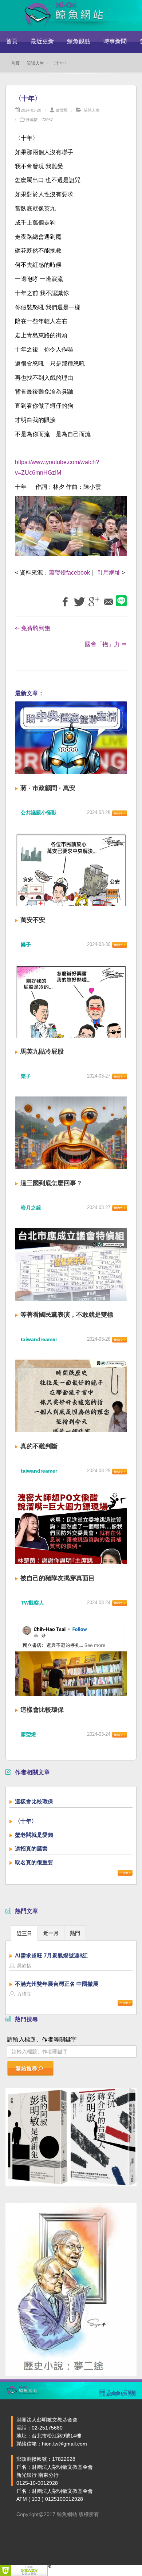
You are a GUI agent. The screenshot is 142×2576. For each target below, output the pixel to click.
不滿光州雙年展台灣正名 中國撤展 (57, 1984)
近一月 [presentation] (51, 1933)
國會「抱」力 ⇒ (106, 644)
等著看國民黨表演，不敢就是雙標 (67, 1315)
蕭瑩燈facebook (69, 573)
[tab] (24, 1933)
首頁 (12, 41)
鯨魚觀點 (79, 41)
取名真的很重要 (34, 1862)
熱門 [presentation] (75, 1933)
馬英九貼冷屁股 (42, 1052)
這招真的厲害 (31, 1849)
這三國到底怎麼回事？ (51, 1183)
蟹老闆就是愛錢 (34, 1835)
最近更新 (42, 41)
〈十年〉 (26, 1821)
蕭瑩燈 (62, 110)
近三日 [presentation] (24, 1933)
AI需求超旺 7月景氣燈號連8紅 (51, 1955)
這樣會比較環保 (42, 1710)
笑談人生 (35, 63)
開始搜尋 (27, 2069)
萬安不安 (33, 920)
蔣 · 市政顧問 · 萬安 (48, 788)
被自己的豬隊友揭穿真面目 (58, 1578)
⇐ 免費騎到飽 (33, 628)
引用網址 (109, 573)
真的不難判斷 (39, 1446)
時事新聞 (115, 41)
